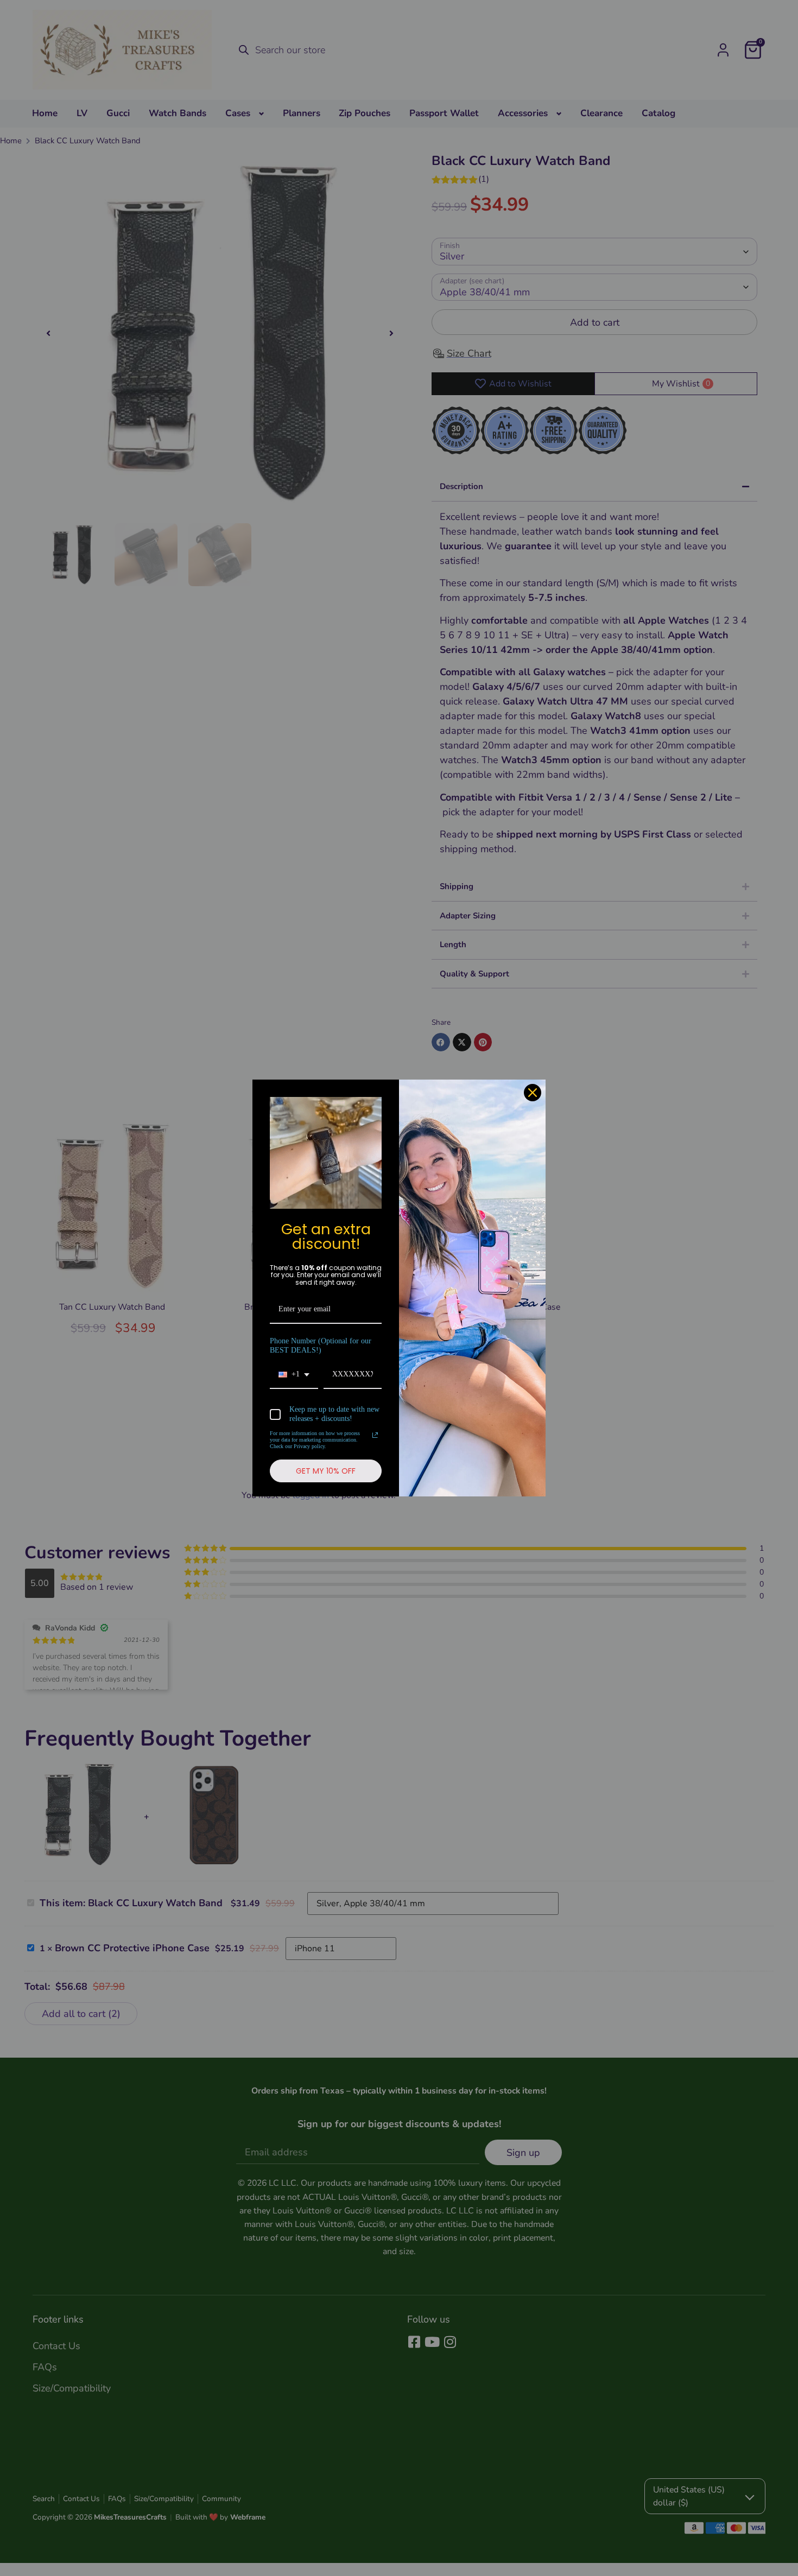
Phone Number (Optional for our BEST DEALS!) (321, 1346)
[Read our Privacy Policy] (375, 1435)
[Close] (533, 1093)
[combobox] (294, 1375)
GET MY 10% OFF (326, 1471)
